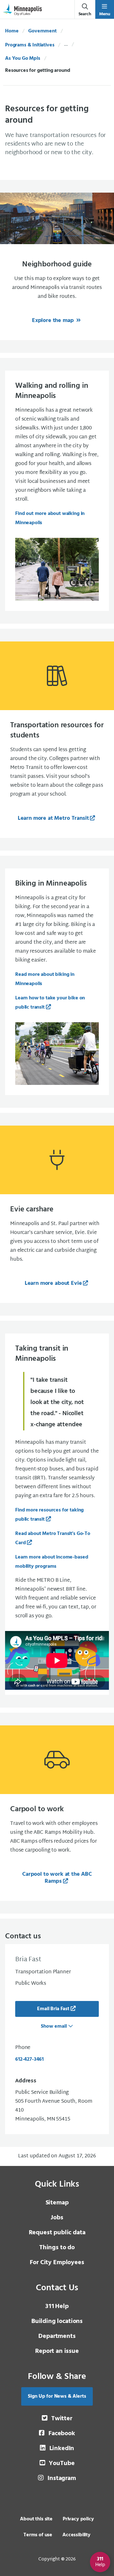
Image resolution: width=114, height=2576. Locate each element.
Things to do (57, 2248)
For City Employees (57, 2263)
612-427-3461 (29, 2059)
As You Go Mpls (23, 58)
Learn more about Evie (53, 1283)
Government (42, 31)
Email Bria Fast (53, 2009)
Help (57, 2306)
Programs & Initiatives (30, 45)
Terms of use (38, 2535)
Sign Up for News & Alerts (57, 2396)
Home (12, 31)
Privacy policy (78, 2519)
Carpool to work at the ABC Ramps (57, 1878)
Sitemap (57, 2203)
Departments (57, 2336)
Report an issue (57, 2351)
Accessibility (76, 2535)
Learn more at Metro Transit (53, 818)
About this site (36, 2519)
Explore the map (54, 321)
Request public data (57, 2233)
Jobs (57, 2218)
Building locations (57, 2321)
